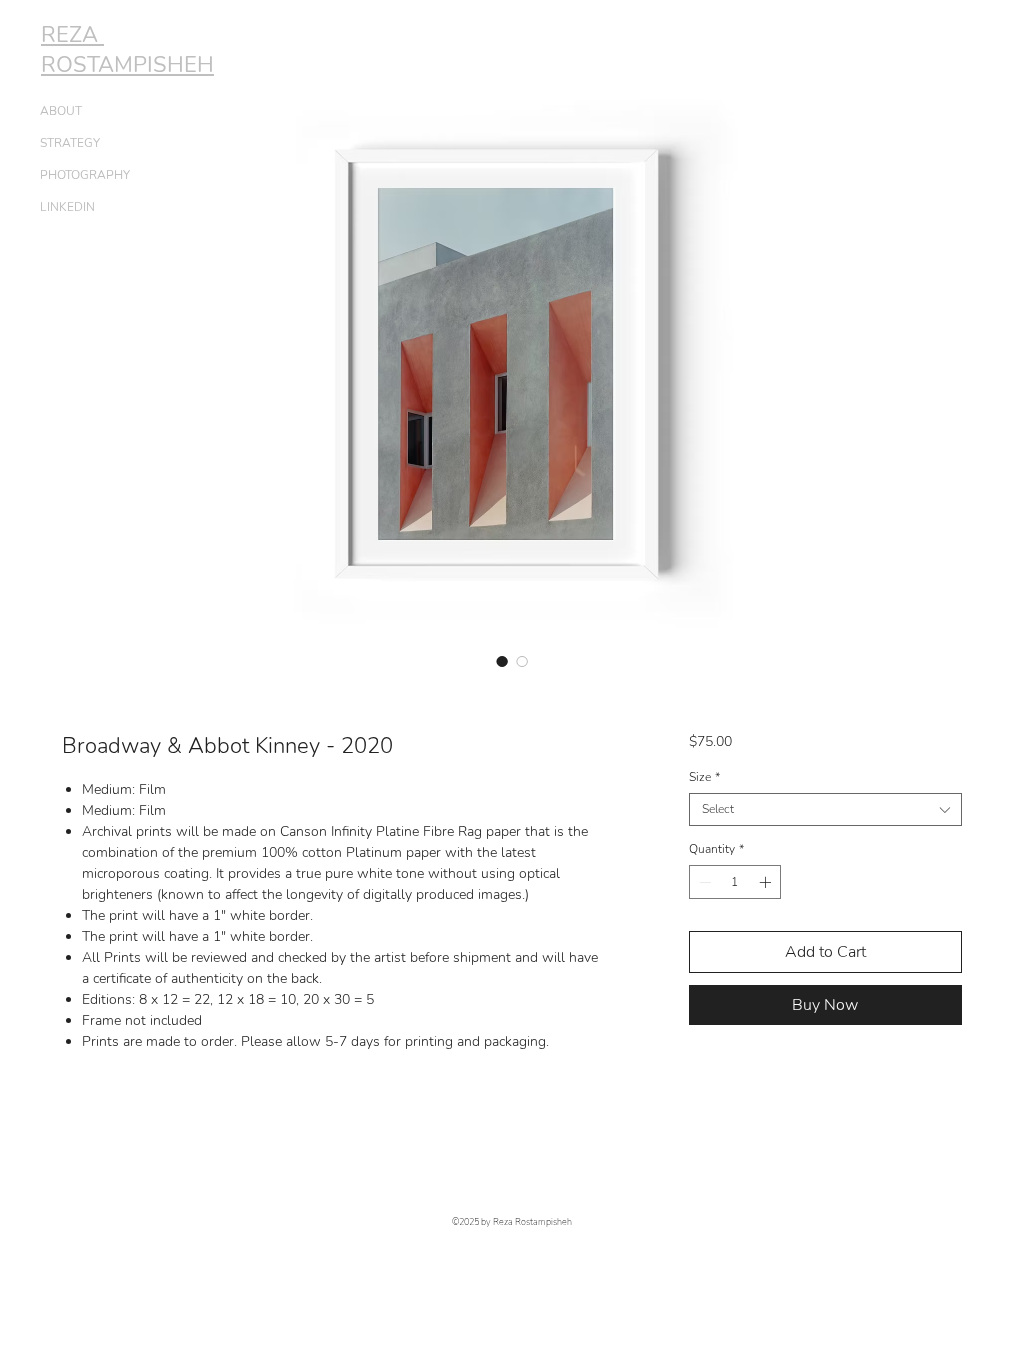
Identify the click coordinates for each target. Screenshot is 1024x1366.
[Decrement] (703, 882)
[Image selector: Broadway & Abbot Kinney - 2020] (502, 661)
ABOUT (61, 111)
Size (704, 777)
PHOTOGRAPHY (85, 175)
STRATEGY (70, 143)
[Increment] (767, 882)
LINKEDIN (67, 207)
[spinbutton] (735, 882)
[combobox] (825, 809)
